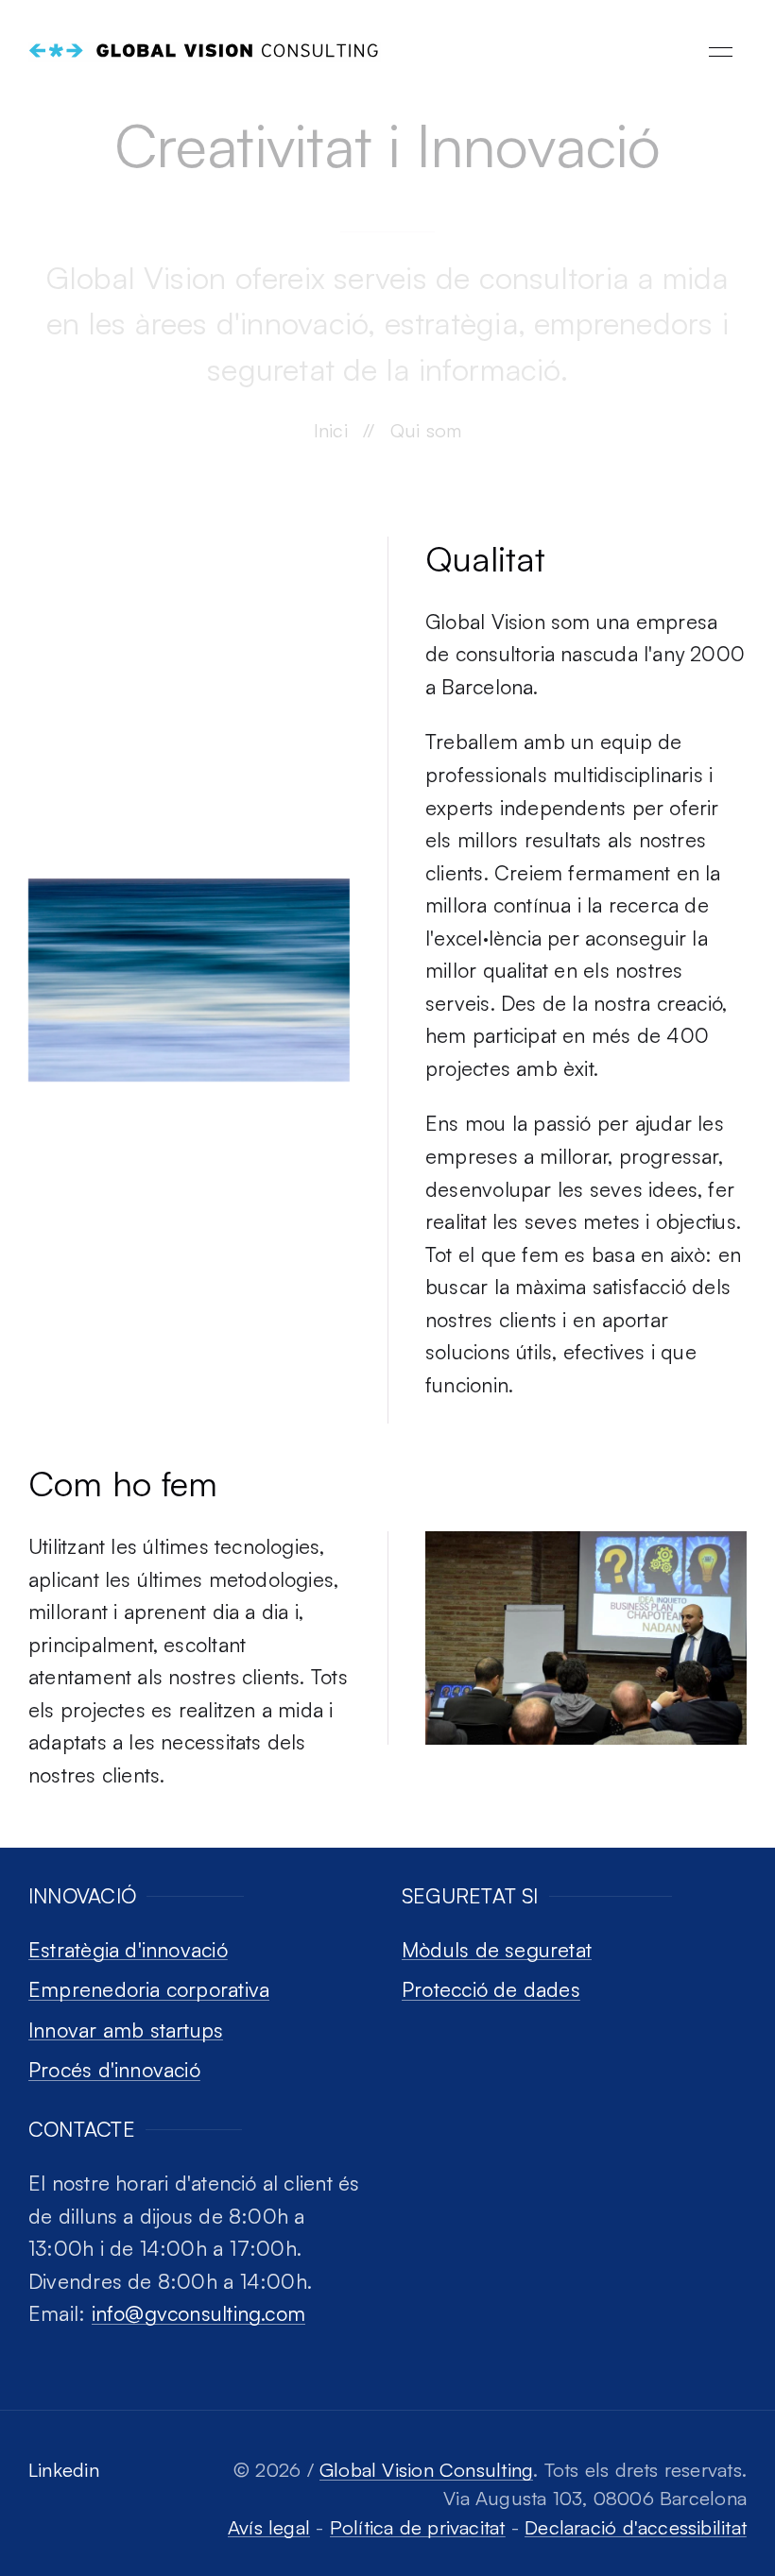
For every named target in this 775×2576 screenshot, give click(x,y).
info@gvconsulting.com (199, 2313)
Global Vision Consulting (426, 2470)
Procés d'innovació (114, 2069)
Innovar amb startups (126, 2030)
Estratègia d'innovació (128, 1949)
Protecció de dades (491, 1989)
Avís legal (269, 2527)
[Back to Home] (205, 52)
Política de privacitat (418, 2527)
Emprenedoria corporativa (149, 1989)
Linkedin (64, 2470)
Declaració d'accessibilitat (636, 2527)
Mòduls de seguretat (497, 1949)
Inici (331, 430)
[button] (721, 52)
